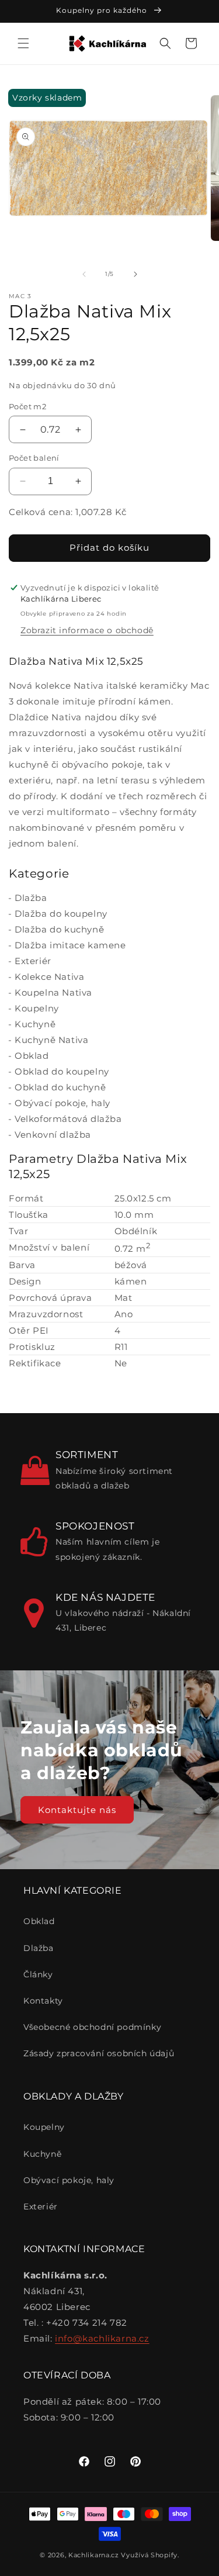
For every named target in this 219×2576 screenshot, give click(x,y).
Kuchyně (35, 1024)
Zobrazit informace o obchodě (87, 630)
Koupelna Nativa (53, 992)
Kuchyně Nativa (51, 1040)
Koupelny (37, 1008)
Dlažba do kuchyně (59, 929)
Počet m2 (27, 406)
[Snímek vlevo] (84, 274)
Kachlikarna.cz (94, 2555)
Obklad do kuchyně (60, 1087)
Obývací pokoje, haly (62, 1103)
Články (38, 1974)
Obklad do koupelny (62, 1071)
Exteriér (33, 961)
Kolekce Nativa (49, 977)
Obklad (32, 1056)
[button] (23, 43)
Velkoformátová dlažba (68, 1119)
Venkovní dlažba (53, 1135)
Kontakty (43, 2001)
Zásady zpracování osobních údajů (99, 2053)
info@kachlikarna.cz (102, 2338)
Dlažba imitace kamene (70, 945)
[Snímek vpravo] (135, 274)
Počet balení (34, 458)
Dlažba (31, 898)
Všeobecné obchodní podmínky (92, 2027)
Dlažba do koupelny (61, 914)
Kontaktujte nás (77, 1809)
